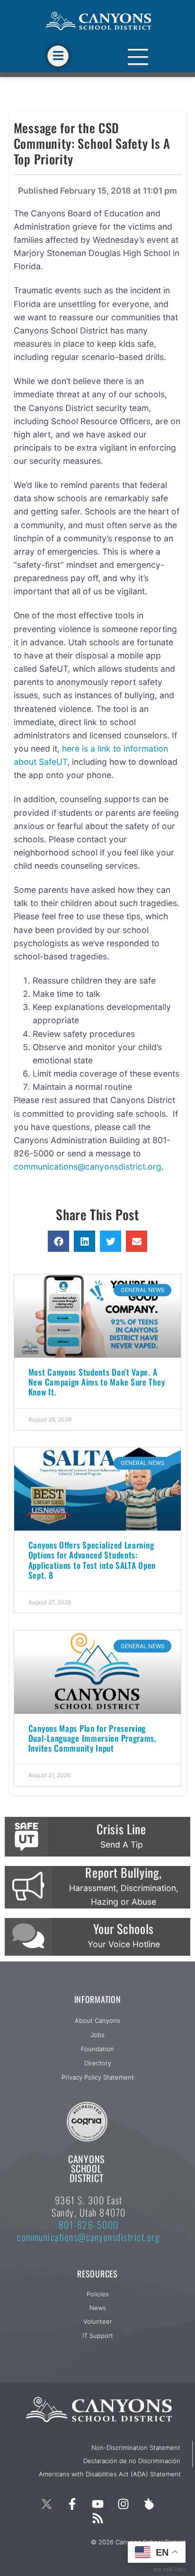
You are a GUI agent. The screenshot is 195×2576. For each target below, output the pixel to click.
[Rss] (97, 2518)
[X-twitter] (46, 2504)
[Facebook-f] (72, 2504)
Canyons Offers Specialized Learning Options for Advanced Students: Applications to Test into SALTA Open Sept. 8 (92, 1560)
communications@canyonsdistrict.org (88, 1167)
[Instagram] (123, 2504)
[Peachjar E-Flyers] (149, 2504)
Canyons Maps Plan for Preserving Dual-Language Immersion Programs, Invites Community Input (93, 1738)
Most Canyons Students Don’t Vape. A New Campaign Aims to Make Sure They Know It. (97, 1382)
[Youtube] (97, 2504)
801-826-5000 (89, 2225)
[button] (58, 1241)
